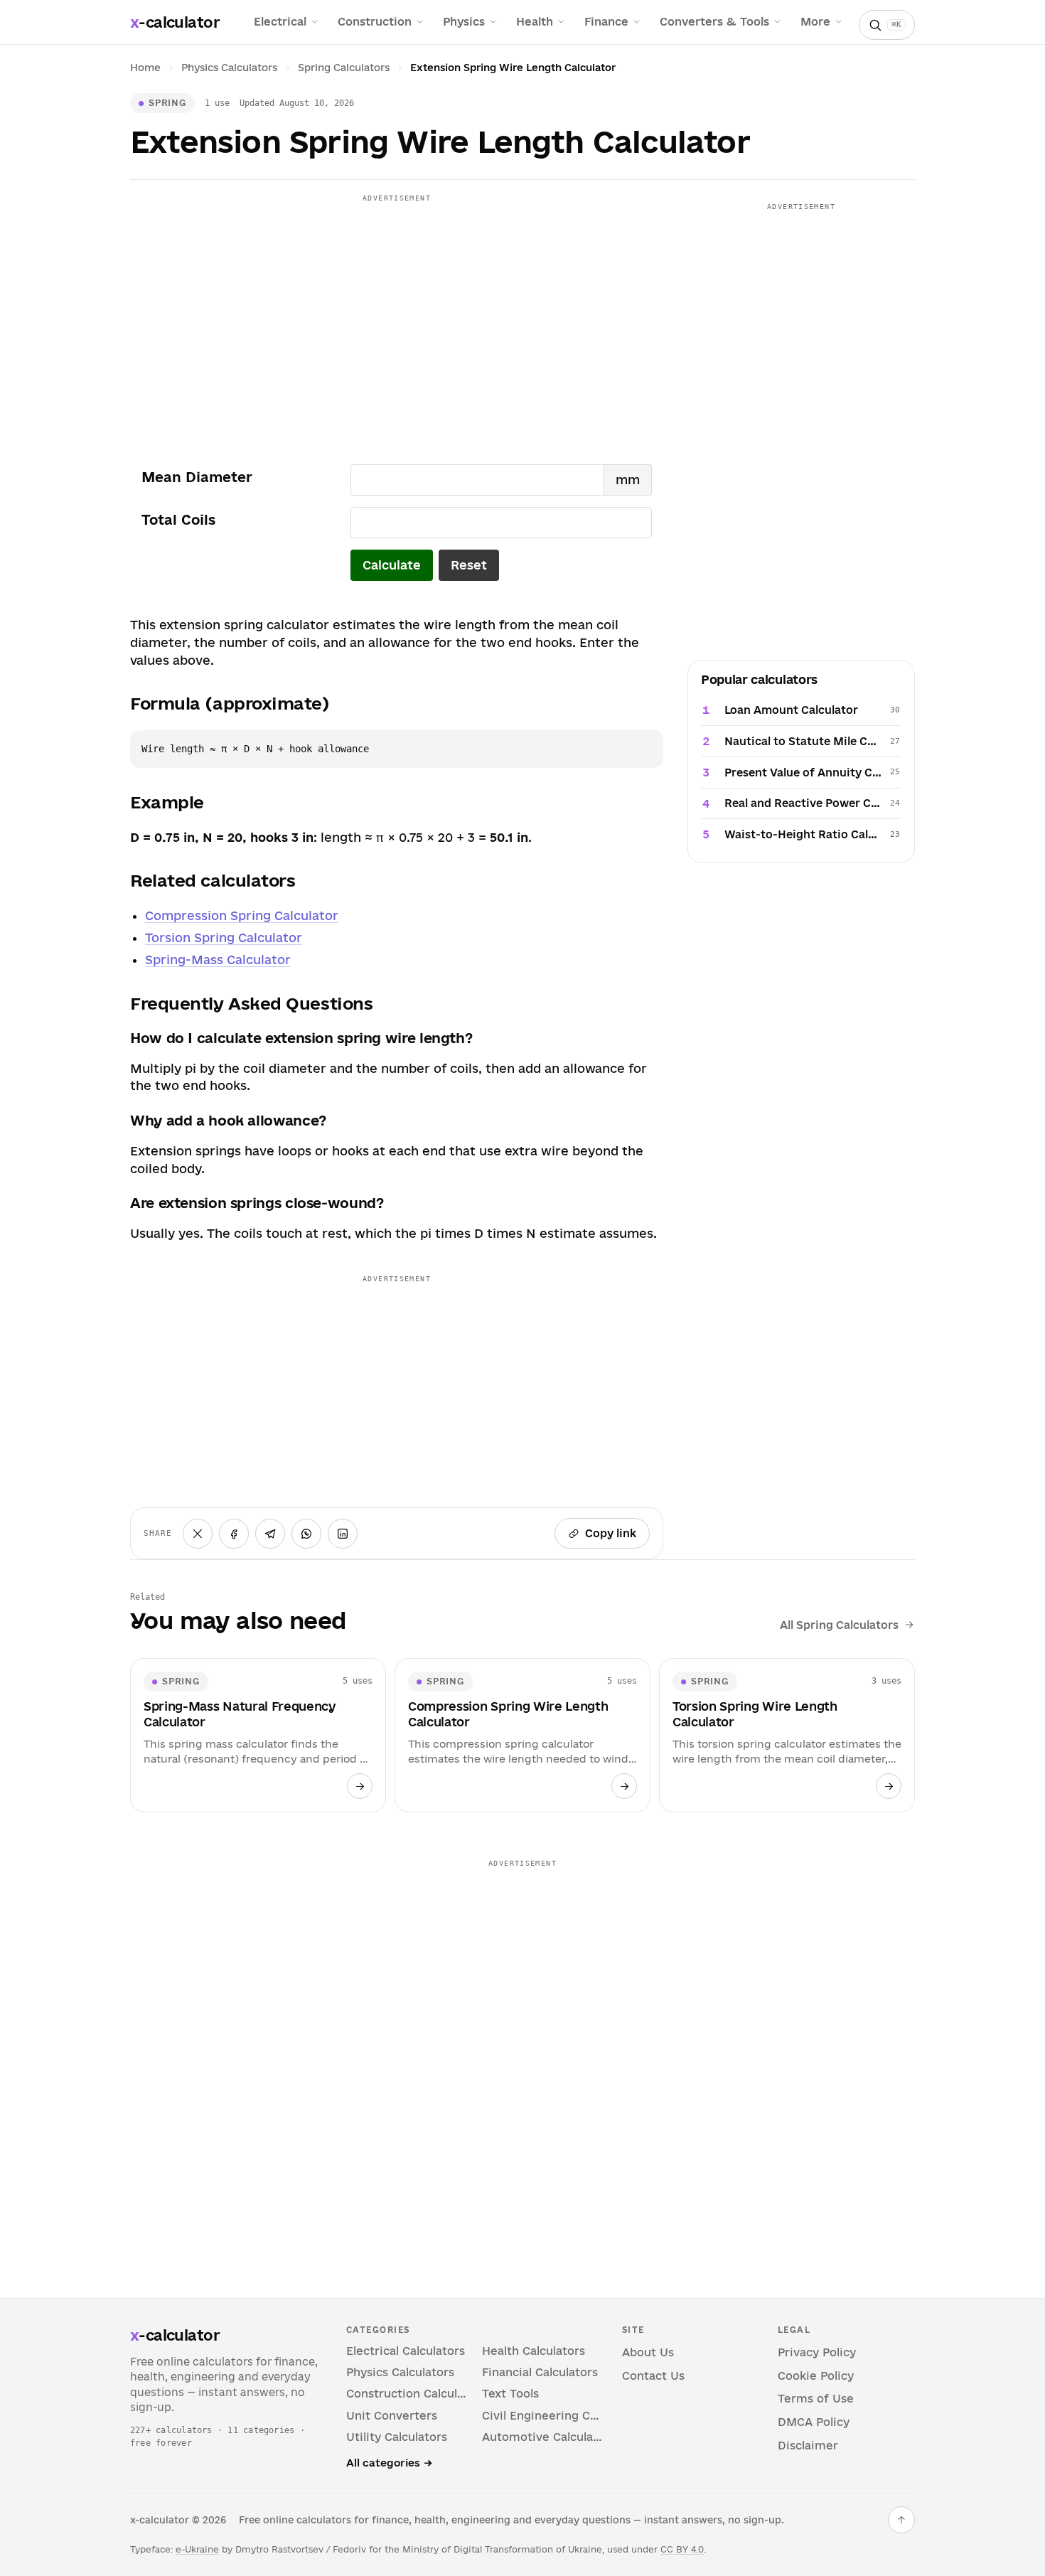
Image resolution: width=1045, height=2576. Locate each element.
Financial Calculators (540, 2372)
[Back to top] (901, 2520)
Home (145, 68)
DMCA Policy (814, 2422)
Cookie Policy (816, 2376)
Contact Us (653, 2376)
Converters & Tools (714, 22)
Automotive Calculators (543, 2437)
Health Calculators (534, 2351)
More (815, 22)
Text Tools (510, 2394)
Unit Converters (392, 2416)
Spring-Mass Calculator (218, 960)
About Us (648, 2352)
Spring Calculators (344, 68)
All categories (389, 2463)
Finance (606, 22)
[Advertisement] (397, 308)
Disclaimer (808, 2446)
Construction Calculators (407, 2394)
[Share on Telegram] (270, 1534)
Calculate (392, 565)
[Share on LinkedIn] (343, 1534)
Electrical (280, 22)
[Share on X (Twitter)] (198, 1534)
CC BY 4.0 (682, 2549)
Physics (464, 22)
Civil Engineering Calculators (543, 2416)
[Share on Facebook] (234, 1534)
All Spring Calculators (839, 1625)
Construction (375, 22)
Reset (469, 565)
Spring (167, 102)
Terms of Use (816, 2399)
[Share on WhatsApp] (306, 1534)
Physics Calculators (229, 68)
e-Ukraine (197, 2549)
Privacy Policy (817, 2352)
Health (535, 22)
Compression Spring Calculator (242, 915)
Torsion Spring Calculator (224, 937)
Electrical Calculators (406, 2351)
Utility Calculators (397, 2437)
